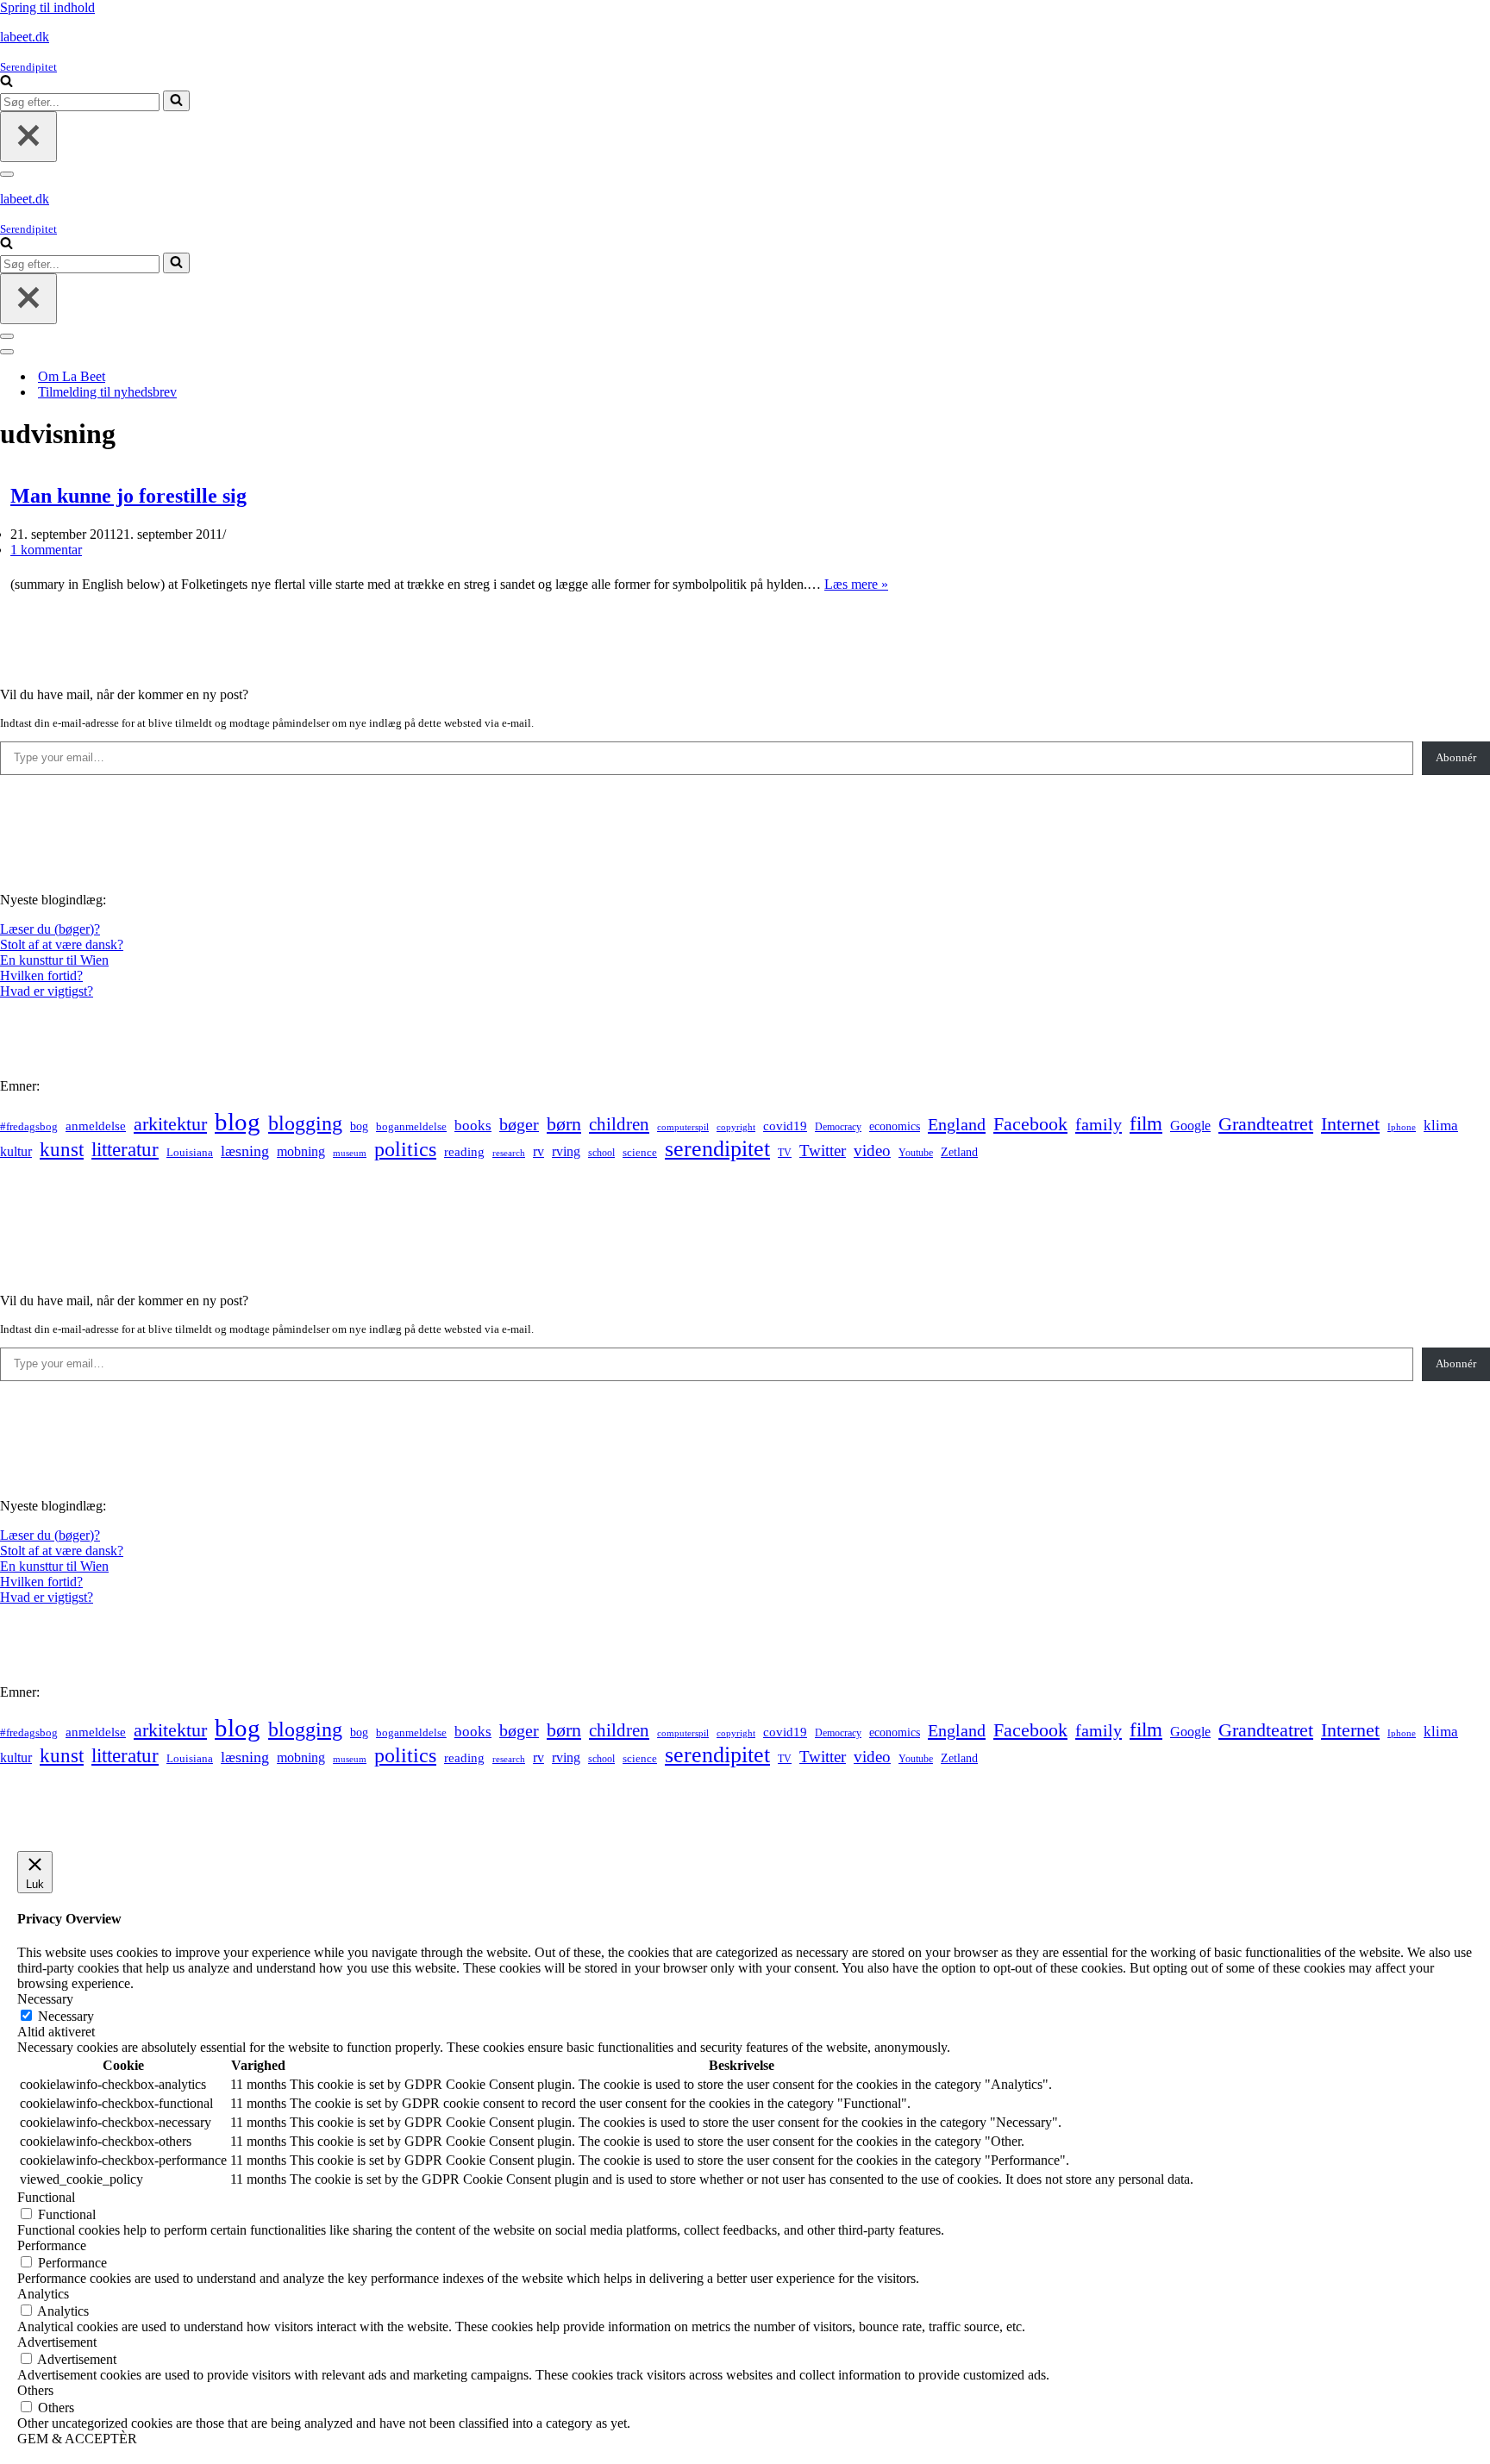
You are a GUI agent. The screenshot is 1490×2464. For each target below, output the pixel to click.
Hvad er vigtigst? (47, 991)
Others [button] (35, 2390)
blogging (305, 1123)
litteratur (125, 1150)
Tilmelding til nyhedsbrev (107, 392)
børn (564, 1124)
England (957, 1124)
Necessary (66, 2016)
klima (1441, 1126)
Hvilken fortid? (41, 976)
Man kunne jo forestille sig (128, 496)
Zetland (959, 1152)
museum (350, 1153)
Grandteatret (1266, 1124)
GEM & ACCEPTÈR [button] (77, 2439)
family (1099, 1124)
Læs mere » (856, 584)
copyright (736, 1127)
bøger (519, 1125)
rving (566, 1151)
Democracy (838, 1127)
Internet (1350, 1124)
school (601, 1153)
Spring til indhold (47, 7)
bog (359, 1126)
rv (538, 1151)
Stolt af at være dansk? (62, 944)
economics (895, 1126)
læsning (245, 1151)
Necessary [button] (45, 1999)
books (473, 1126)
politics (405, 1149)
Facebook (1030, 1124)
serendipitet (717, 1149)
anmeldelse (96, 1126)
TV (785, 1153)
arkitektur (170, 1124)
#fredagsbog (29, 1127)
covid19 (785, 1126)
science (640, 1153)
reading (464, 1152)
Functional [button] (46, 2197)
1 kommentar (46, 550)
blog (238, 1122)
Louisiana (190, 1153)
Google (1190, 1126)
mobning (301, 1151)
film (1146, 1124)
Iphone (1402, 1127)
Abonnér (1456, 757)
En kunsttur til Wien (54, 960)
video (872, 1151)
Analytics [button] (43, 2294)
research (509, 1153)
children (619, 1124)
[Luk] (28, 137)
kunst (62, 1149)
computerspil (683, 1127)
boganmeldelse (411, 1126)
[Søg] (6, 82)
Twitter (823, 1151)
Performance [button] (52, 2245)
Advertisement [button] (57, 2342)
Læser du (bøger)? (50, 929)
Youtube (916, 1153)
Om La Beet (72, 376)
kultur (16, 1151)
